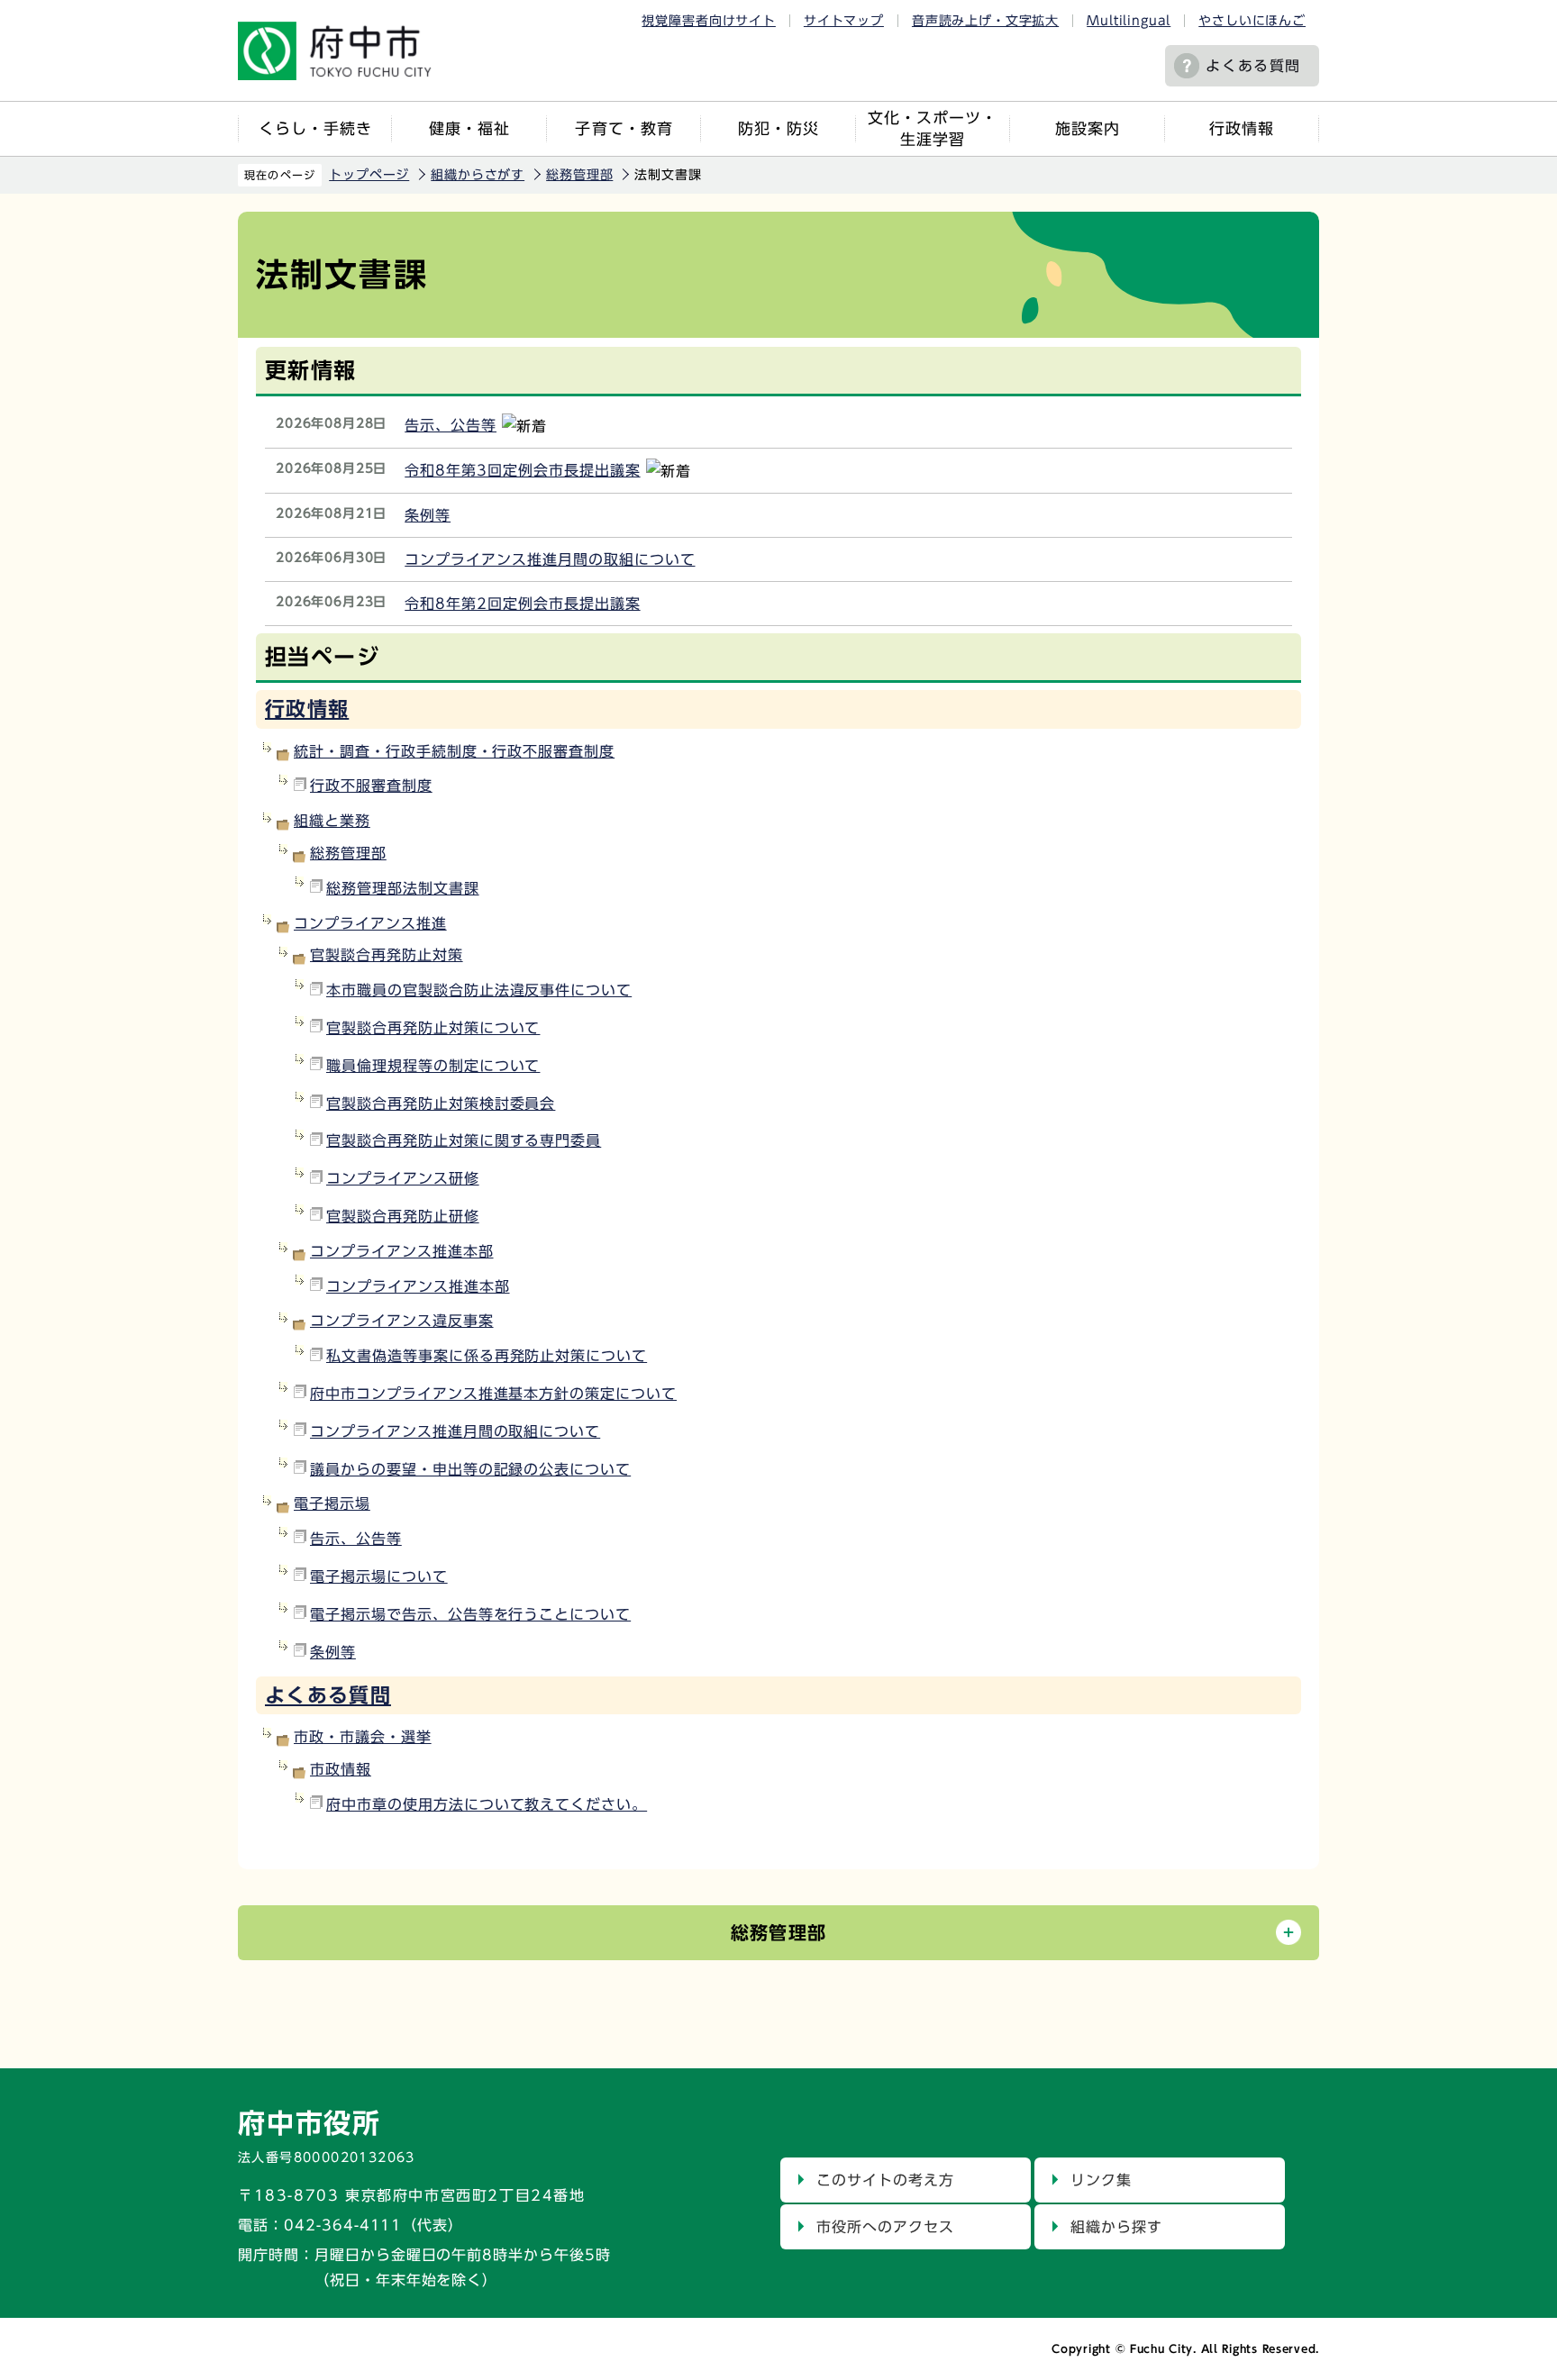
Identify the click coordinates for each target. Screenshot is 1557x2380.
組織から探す (1116, 2227)
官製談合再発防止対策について (433, 1028)
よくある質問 (1253, 66)
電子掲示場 (332, 1503)
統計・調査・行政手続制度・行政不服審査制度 (454, 751)
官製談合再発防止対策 (387, 955)
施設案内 (1088, 128)
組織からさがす (478, 175)
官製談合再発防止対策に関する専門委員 (464, 1140)
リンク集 (1101, 2180)
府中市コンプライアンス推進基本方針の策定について (493, 1394)
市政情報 (341, 1769)
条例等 (428, 515)
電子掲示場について (379, 1576)
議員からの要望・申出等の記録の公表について (470, 1469)
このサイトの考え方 (885, 2180)
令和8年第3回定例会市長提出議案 (522, 470)
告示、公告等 (451, 425)
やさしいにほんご (1252, 21)
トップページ (369, 175)
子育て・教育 (624, 128)
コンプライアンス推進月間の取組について (550, 559)
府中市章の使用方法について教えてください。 (487, 1804)
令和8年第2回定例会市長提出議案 (522, 604)
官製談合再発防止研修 (403, 1216)
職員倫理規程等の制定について (433, 1066)
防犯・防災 (778, 128)
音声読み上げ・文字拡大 (985, 21)
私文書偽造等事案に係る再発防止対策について (487, 1356)
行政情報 (1242, 128)
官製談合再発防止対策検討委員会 (441, 1104)
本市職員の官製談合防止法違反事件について (479, 990)
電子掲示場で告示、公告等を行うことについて (470, 1614)
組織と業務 (332, 821)
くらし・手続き (315, 128)
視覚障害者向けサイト (708, 21)
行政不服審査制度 (371, 786)
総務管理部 (579, 175)
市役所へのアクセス (885, 2227)
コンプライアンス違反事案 (402, 1321)
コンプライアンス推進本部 (402, 1251)
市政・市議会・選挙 (363, 1737)
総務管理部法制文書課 (403, 888)
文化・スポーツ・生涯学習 (933, 128)
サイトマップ (844, 21)
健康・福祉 (469, 128)
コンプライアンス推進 (370, 923)
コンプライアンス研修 (403, 1178)
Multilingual (1129, 21)
